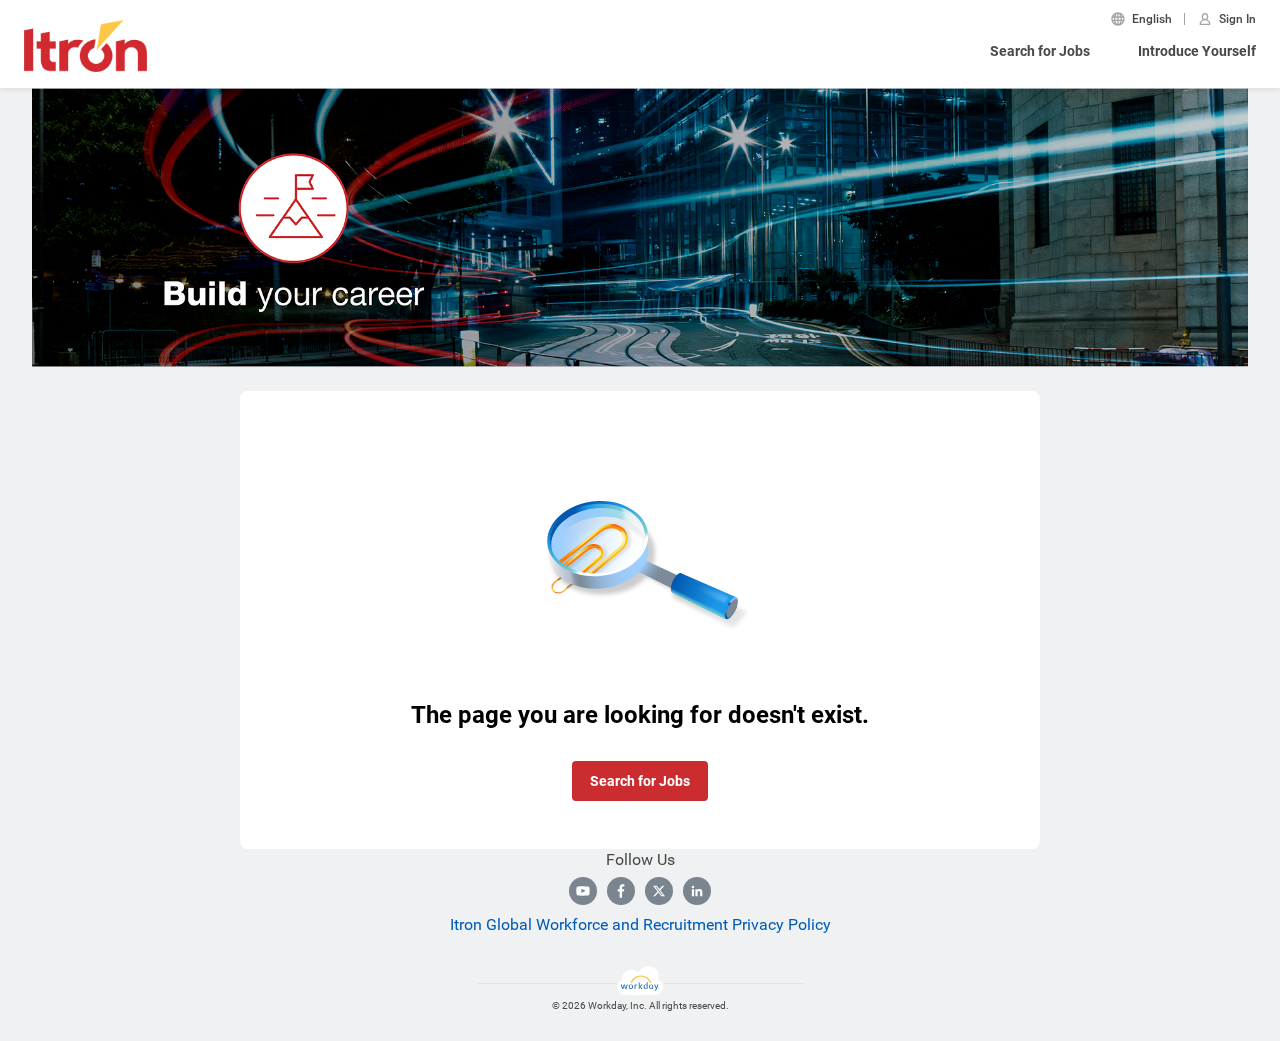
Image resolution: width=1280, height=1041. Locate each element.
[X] (659, 891)
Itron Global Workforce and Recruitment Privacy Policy (640, 924)
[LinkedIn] (697, 891)
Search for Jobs (1040, 51)
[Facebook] (621, 891)
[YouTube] (583, 891)
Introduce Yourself (1197, 51)
